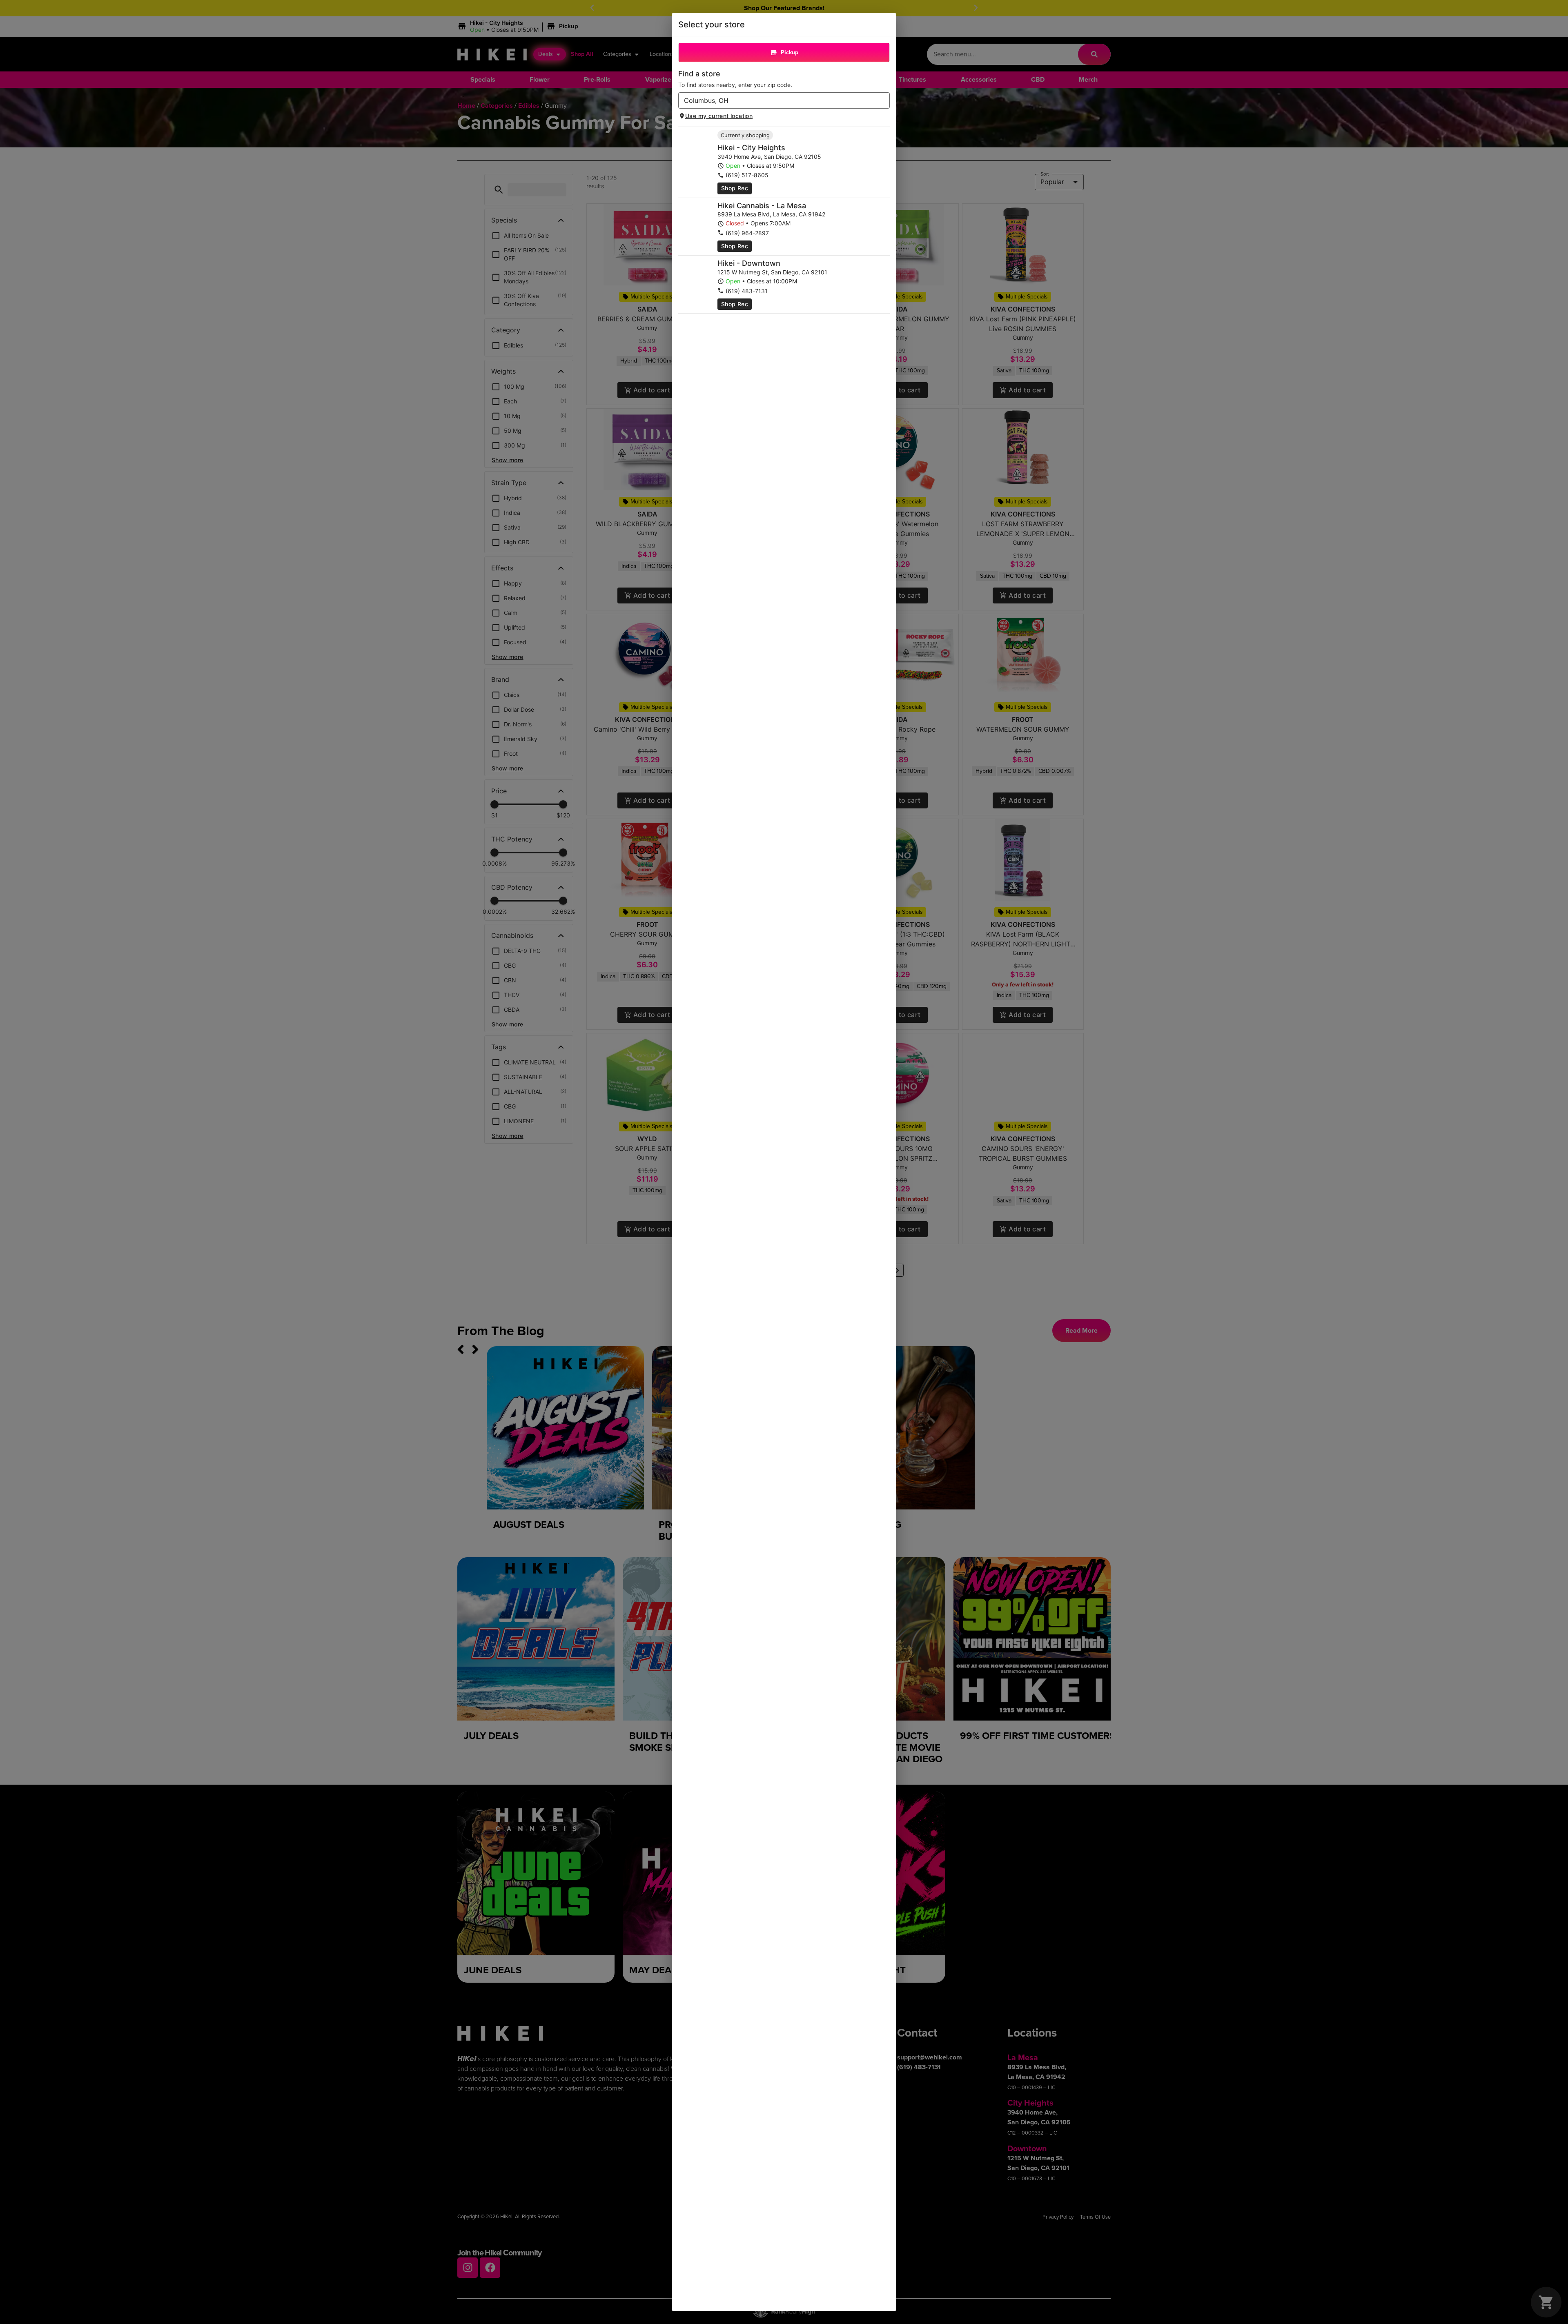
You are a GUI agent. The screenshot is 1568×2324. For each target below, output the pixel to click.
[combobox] (777, 100)
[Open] (884, 101)
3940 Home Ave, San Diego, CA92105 (769, 157)
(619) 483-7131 (747, 291)
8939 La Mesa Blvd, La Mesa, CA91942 (771, 214)
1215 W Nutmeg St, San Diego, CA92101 (772, 272)
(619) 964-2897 (747, 233)
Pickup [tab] (790, 52)
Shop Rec (735, 188)
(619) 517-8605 (747, 175)
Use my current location (719, 116)
